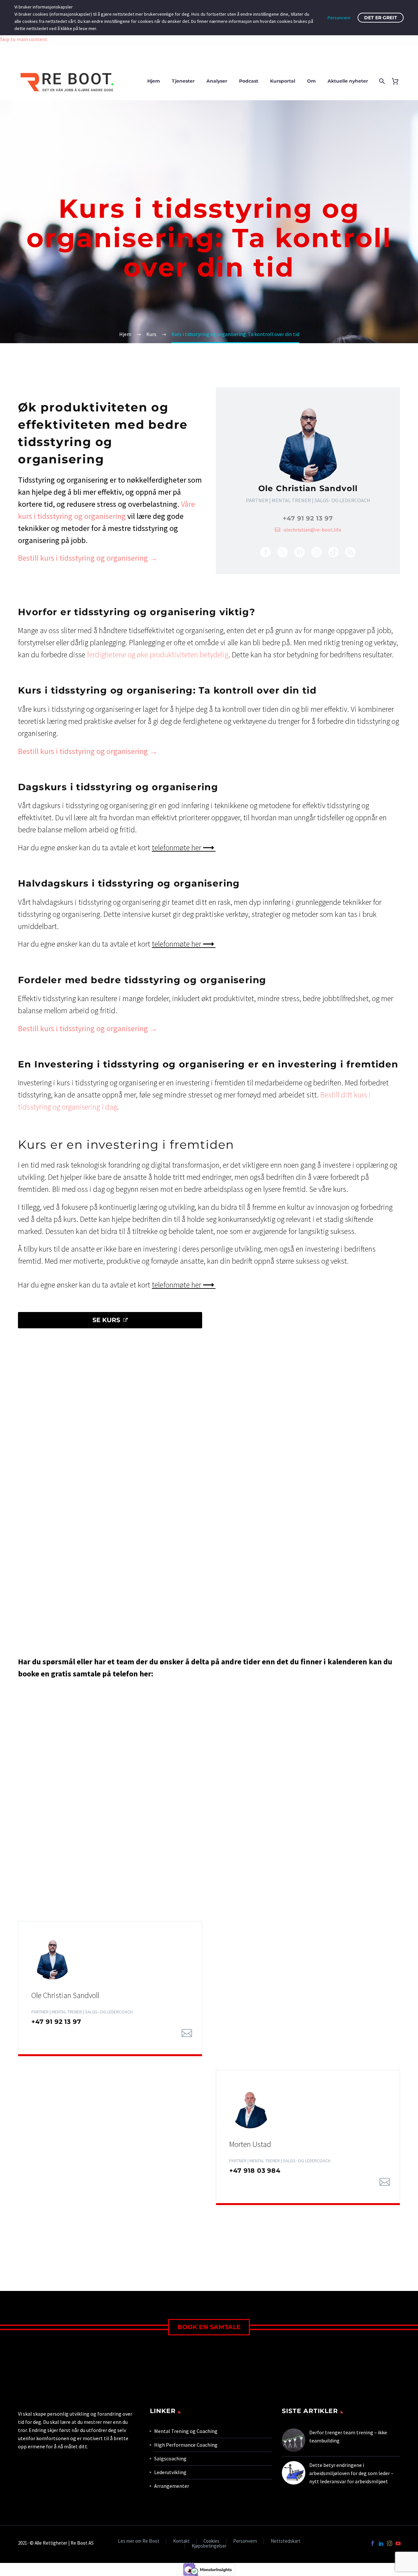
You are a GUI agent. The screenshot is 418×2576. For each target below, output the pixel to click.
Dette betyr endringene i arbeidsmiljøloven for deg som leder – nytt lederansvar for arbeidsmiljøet (351, 2473)
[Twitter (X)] (282, 552)
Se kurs (110, 1320)
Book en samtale (209, 2327)
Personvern (245, 2541)
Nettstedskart (286, 2541)
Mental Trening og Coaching (186, 2431)
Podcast (249, 81)
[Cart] (398, 81)
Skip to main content (24, 39)
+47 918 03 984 (255, 2171)
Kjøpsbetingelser (209, 2546)
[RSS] (350, 552)
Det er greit (381, 18)
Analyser (217, 81)
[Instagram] (316, 552)
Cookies (211, 2541)
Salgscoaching (170, 2458)
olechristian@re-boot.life (312, 530)
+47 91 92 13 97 (308, 518)
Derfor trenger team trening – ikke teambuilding (348, 2436)
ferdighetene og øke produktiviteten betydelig (158, 655)
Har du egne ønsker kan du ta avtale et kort (117, 848)
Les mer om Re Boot (139, 2541)
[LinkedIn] (299, 552)
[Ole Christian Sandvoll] (308, 481)
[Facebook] (265, 552)
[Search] (381, 81)
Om (311, 81)
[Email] (187, 2033)
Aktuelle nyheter (348, 81)
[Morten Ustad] (308, 2137)
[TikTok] (333, 552)
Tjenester (183, 81)
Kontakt (181, 2541)
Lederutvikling (170, 2472)
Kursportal (283, 81)
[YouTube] (398, 2543)
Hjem (154, 81)
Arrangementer (172, 2486)
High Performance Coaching (186, 2445)
